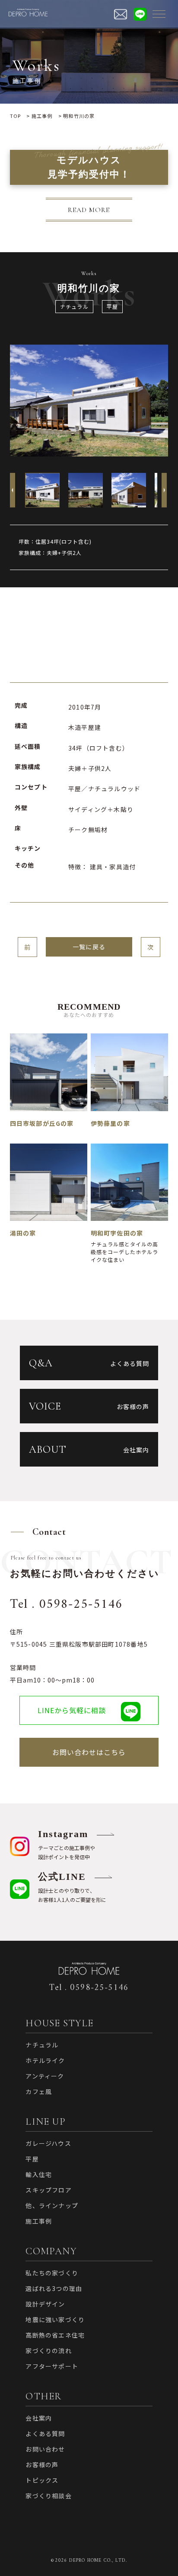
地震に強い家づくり (55, 2319)
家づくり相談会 (48, 2496)
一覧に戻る (89, 947)
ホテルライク (45, 2060)
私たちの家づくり (52, 2273)
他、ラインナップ (52, 2205)
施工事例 (39, 2221)
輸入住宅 (39, 2174)
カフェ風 (39, 2091)
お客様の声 (42, 2465)
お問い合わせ (45, 2449)
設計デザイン (45, 2304)
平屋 (112, 306)
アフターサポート (52, 2366)
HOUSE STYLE (59, 2023)
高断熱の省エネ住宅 (55, 2335)
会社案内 (39, 2418)
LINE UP (45, 2122)
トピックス (42, 2480)
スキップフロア (48, 2190)
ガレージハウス (48, 2143)
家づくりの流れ (48, 2351)
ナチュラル (74, 306)
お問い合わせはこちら (89, 1752)
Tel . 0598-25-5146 (66, 1605)
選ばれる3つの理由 (54, 2288)
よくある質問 (45, 2433)
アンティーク (45, 2076)
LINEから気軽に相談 (72, 1710)
